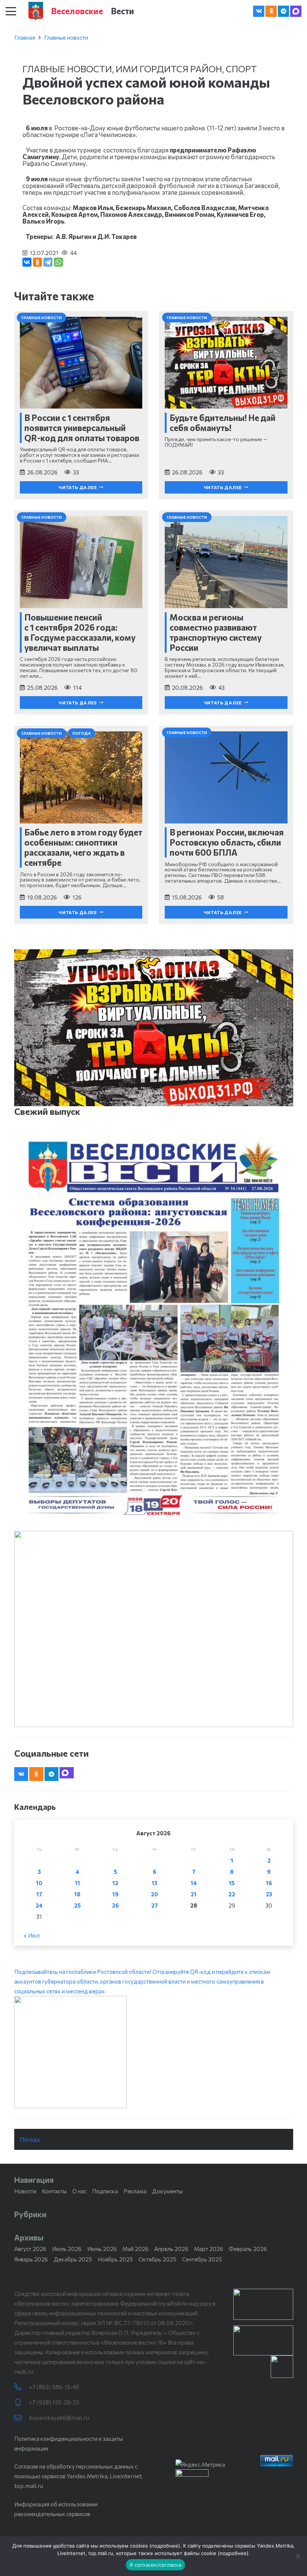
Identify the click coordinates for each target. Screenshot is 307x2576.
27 (155, 1905)
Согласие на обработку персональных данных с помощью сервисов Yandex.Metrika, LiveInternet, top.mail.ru (78, 2476)
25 (77, 1905)
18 (77, 1894)
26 (115, 1905)
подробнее (165, 2546)
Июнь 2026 (102, 2249)
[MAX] (296, 11)
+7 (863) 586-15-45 (54, 2387)
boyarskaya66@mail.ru (59, 2418)
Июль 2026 (67, 2249)
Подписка (105, 2191)
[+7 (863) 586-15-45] (22, 2387)
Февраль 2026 (248, 2249)
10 (39, 1883)
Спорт (241, 69)
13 (154, 1883)
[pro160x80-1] (263, 2340)
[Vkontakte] (259, 11)
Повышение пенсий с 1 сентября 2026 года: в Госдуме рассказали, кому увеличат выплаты (80, 632)
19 (115, 1894)
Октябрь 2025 (157, 2259)
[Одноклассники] (37, 262)
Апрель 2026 (171, 2249)
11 (77, 1883)
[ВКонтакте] (27, 262)
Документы (167, 2191)
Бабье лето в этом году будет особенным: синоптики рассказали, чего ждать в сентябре (83, 847)
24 (39, 1905)
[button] (11, 11)
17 (39, 1894)
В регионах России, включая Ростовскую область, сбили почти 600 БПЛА (227, 842)
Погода (30, 2139)
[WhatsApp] (58, 262)
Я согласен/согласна (155, 2565)
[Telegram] (283, 11)
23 (269, 1894)
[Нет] (298, 2556)
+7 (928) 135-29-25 (54, 2402)
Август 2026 (30, 2249)
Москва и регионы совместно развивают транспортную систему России (216, 632)
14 (194, 1883)
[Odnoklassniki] (271, 11)
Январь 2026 (31, 2259)
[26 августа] (154, 1328)
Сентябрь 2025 (202, 2259)
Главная (25, 37)
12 (115, 1883)
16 (269, 1883)
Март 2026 (209, 2249)
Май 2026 (136, 2249)
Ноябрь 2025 (115, 2259)
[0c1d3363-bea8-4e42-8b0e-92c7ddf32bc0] (154, 2052)
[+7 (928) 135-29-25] (22, 2402)
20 (154, 1894)
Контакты (54, 2191)
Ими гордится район (169, 69)
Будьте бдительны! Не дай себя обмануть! (223, 423)
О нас (79, 2191)
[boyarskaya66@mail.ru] (22, 2418)
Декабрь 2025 (73, 2259)
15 (232, 1883)
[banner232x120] (263, 2304)
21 (194, 1894)
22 (232, 1894)
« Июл (32, 1935)
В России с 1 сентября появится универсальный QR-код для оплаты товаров (82, 428)
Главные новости (66, 37)
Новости (25, 2191)
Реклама (135, 2191)
